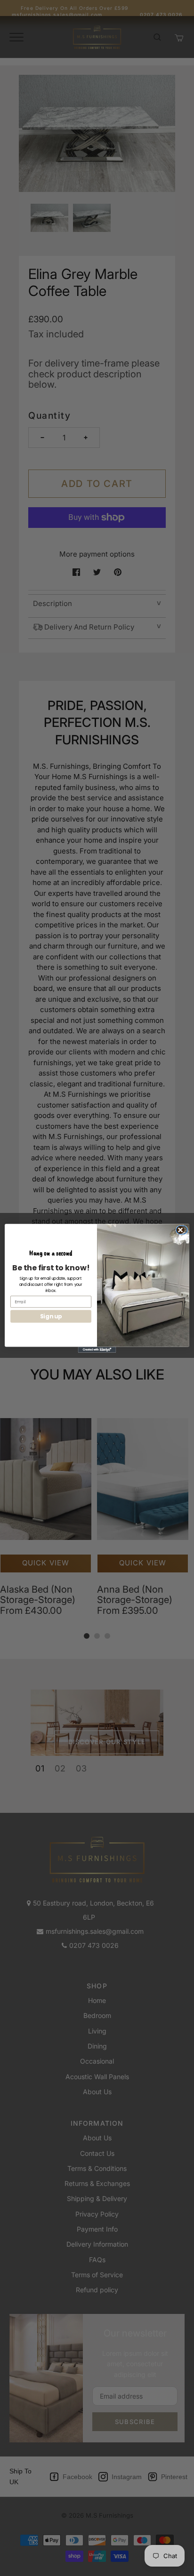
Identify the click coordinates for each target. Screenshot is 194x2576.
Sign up (51, 1316)
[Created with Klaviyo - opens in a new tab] (97, 1349)
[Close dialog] (183, 1230)
